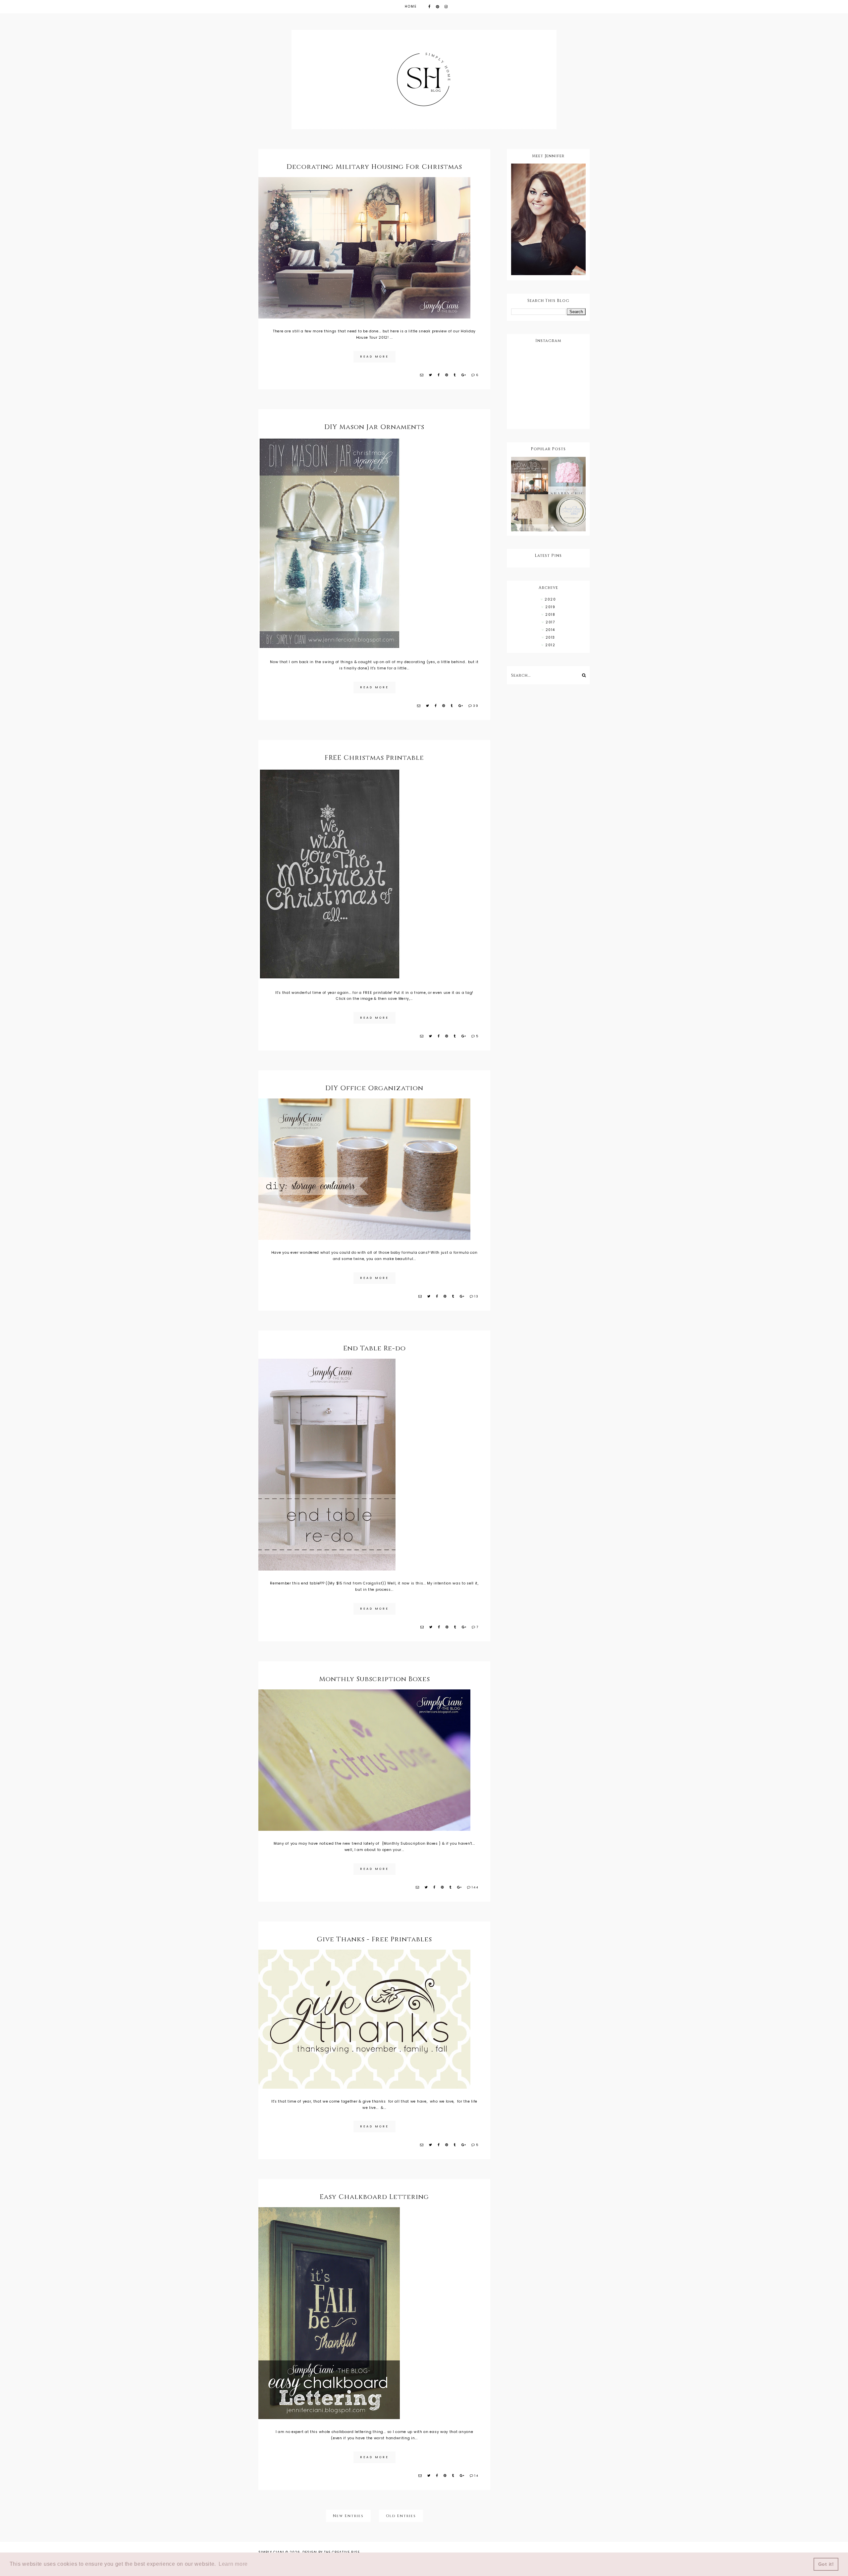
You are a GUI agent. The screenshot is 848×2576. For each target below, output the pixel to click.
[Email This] (422, 375)
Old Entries (401, 2516)
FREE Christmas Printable (374, 758)
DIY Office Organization (374, 1088)
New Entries (348, 2516)
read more (374, 357)
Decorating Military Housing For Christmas (374, 167)
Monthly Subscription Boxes (374, 1679)
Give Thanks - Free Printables (374, 1939)
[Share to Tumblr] (455, 375)
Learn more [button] (233, 2564)
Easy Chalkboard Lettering (374, 2197)
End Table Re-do (374, 1348)
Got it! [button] (826, 2564)
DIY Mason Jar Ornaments (374, 427)
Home (411, 6)
